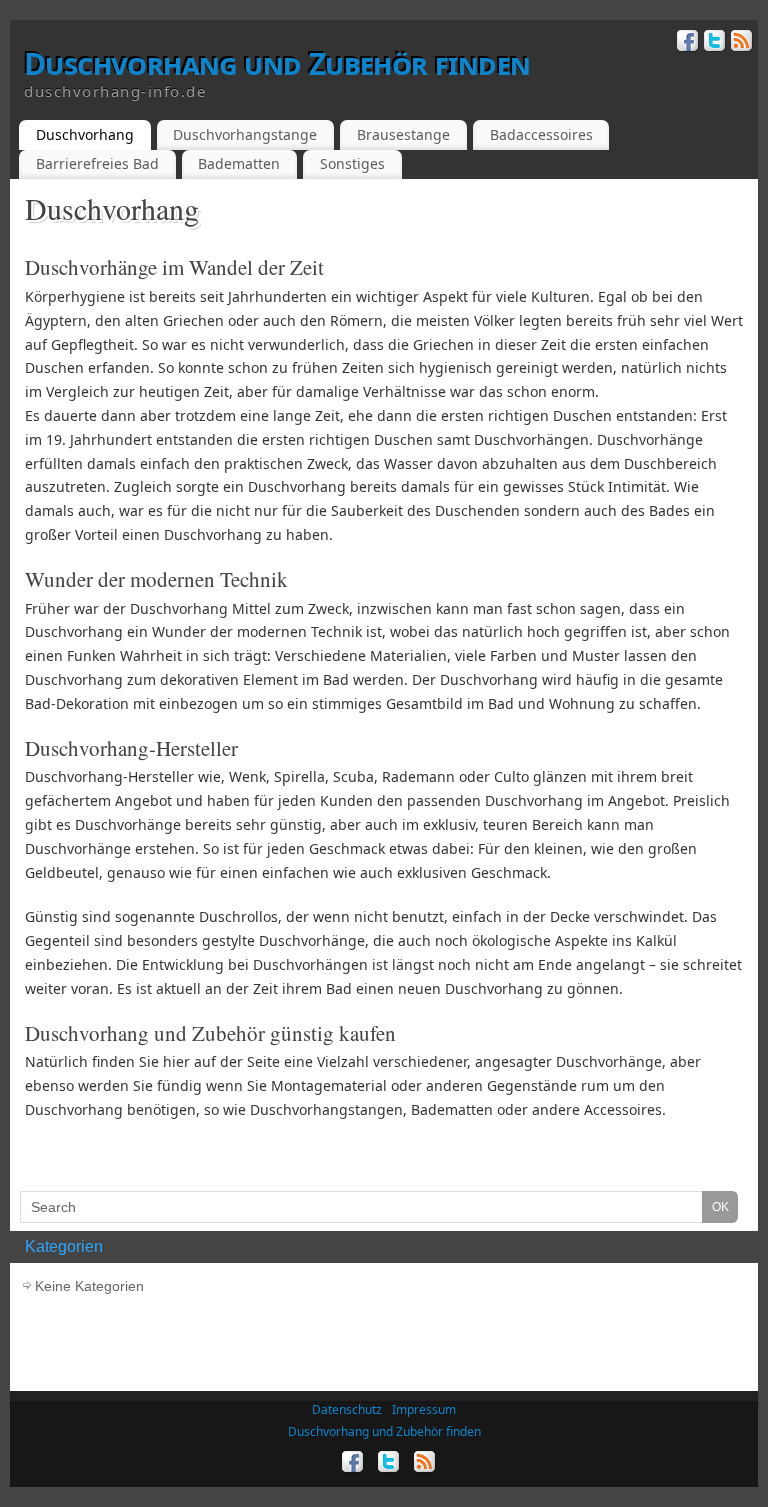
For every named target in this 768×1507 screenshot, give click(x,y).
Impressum (424, 1409)
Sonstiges (352, 163)
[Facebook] (685, 43)
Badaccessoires (541, 134)
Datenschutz (347, 1409)
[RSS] (739, 43)
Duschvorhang (85, 134)
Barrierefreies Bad (97, 163)
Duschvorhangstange (245, 134)
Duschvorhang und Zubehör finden (277, 64)
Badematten (239, 163)
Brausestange (403, 134)
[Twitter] (712, 43)
